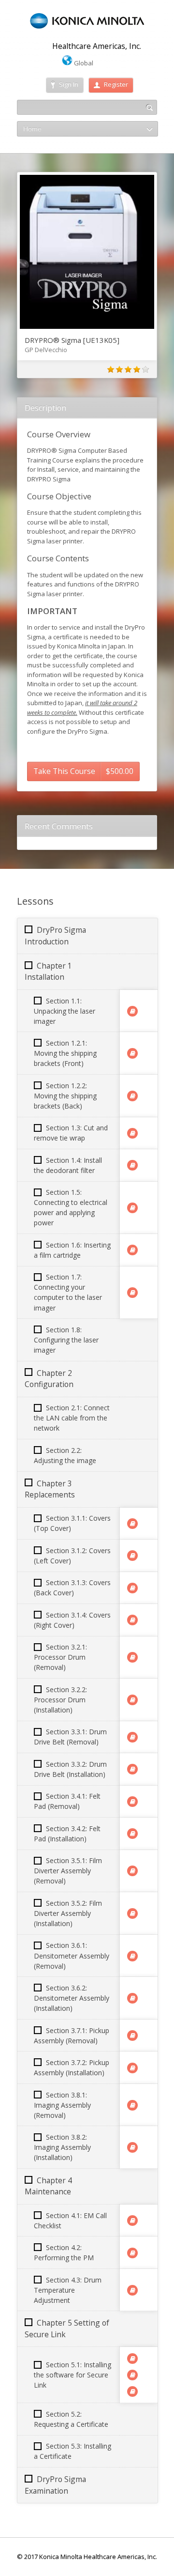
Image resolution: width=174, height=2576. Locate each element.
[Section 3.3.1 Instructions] (132, 1737)
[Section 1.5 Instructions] (132, 1208)
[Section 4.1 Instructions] (132, 2221)
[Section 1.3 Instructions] (132, 1133)
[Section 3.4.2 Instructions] (132, 1834)
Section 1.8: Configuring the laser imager (66, 1340)
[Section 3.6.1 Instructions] (132, 1956)
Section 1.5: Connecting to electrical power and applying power (71, 1207)
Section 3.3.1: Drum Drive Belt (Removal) (70, 1737)
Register (116, 84)
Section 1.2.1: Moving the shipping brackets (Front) (65, 1053)
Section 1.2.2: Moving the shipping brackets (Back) (65, 1096)
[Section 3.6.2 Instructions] (132, 1998)
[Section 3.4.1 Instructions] (132, 1802)
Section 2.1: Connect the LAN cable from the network (72, 1418)
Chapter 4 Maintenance (48, 2186)
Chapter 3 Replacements (50, 1489)
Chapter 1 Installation (48, 971)
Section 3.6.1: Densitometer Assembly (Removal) (72, 1955)
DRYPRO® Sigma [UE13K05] (72, 340)
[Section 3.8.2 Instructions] (132, 2147)
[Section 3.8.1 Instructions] (132, 2105)
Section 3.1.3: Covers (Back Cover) (72, 1588)
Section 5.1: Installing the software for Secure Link (72, 2375)
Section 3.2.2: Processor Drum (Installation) (60, 1700)
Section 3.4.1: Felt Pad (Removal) (67, 1801)
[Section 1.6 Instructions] (132, 1250)
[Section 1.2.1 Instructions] (132, 1053)
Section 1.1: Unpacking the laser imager (65, 1011)
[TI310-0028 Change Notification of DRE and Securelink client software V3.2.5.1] (132, 2391)
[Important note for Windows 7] (132, 2359)
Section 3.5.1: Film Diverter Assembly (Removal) (68, 1871)
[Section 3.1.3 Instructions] (132, 1588)
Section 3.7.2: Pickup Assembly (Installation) (72, 2067)
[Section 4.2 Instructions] (132, 2253)
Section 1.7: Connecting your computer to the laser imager (68, 1292)
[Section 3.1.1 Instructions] (132, 1524)
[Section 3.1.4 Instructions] (132, 1620)
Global (83, 63)
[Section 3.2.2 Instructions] (132, 1700)
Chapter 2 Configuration (49, 1379)
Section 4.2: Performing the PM (64, 2252)
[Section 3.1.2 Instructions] (132, 1556)
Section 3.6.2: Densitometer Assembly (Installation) (72, 1998)
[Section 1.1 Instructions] (132, 1011)
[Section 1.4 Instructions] (132, 1165)
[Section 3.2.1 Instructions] (132, 1657)
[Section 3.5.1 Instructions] (132, 1871)
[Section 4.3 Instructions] (132, 2290)
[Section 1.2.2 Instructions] (132, 1096)
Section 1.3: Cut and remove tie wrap (71, 1133)
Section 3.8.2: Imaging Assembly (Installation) (62, 2147)
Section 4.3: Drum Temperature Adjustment (68, 2290)
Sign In (69, 84)
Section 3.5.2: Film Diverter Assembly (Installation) (68, 1913)
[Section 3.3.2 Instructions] (132, 1769)
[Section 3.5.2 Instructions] (132, 1913)
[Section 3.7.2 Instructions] (132, 2068)
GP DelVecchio (46, 350)
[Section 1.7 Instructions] (132, 1293)
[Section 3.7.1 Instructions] (132, 2036)
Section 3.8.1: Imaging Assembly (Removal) (62, 2105)
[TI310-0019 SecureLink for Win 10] (132, 2375)
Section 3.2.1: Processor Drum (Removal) (60, 1657)
